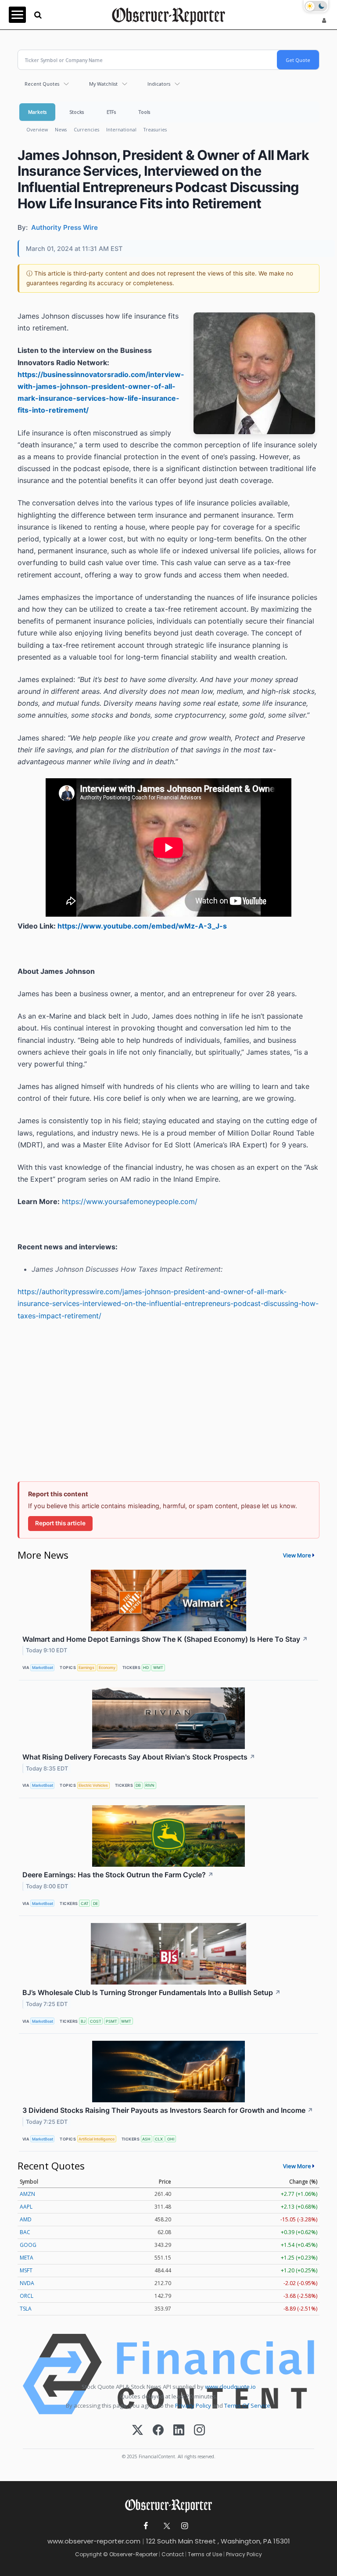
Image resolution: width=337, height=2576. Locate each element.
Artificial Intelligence (97, 2139)
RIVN (150, 1785)
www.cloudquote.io (230, 2387)
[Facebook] (158, 2431)
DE (95, 1903)
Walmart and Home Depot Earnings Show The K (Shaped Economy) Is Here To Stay (165, 1639)
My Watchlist (103, 84)
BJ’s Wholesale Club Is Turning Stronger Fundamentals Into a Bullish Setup (152, 1992)
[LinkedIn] (179, 2431)
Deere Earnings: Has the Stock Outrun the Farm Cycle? (118, 1875)
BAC (25, 2232)
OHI (171, 2139)
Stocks (77, 112)
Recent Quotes (42, 84)
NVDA (27, 2283)
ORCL (27, 2296)
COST (96, 2021)
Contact (173, 2554)
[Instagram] (199, 2431)
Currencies (86, 129)
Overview (37, 129)
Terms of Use (205, 2554)
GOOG (28, 2245)
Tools (144, 112)
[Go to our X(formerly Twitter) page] (165, 2526)
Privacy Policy (193, 2405)
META (27, 2258)
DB (138, 1785)
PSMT (111, 2021)
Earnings (86, 1667)
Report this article (60, 1523)
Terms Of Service (247, 2405)
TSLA (26, 2309)
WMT (158, 1667)
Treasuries (155, 129)
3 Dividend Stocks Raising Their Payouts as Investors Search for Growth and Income (168, 2110)
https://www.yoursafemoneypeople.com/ (130, 1201)
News (61, 129)
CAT (85, 1903)
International (121, 129)
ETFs (111, 112)
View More (297, 1555)
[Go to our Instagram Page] (185, 2526)
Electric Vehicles (93, 1785)
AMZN (27, 2194)
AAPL (26, 2207)
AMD (26, 2219)
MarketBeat (43, 1667)
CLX (159, 2139)
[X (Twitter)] (138, 2431)
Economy (107, 1667)
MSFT (26, 2270)
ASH (146, 2139)
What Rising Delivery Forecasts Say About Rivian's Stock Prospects (139, 1757)
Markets (37, 112)
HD (146, 1667)
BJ (83, 2021)
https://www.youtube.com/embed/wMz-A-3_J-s (142, 926)
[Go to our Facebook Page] (146, 2526)
